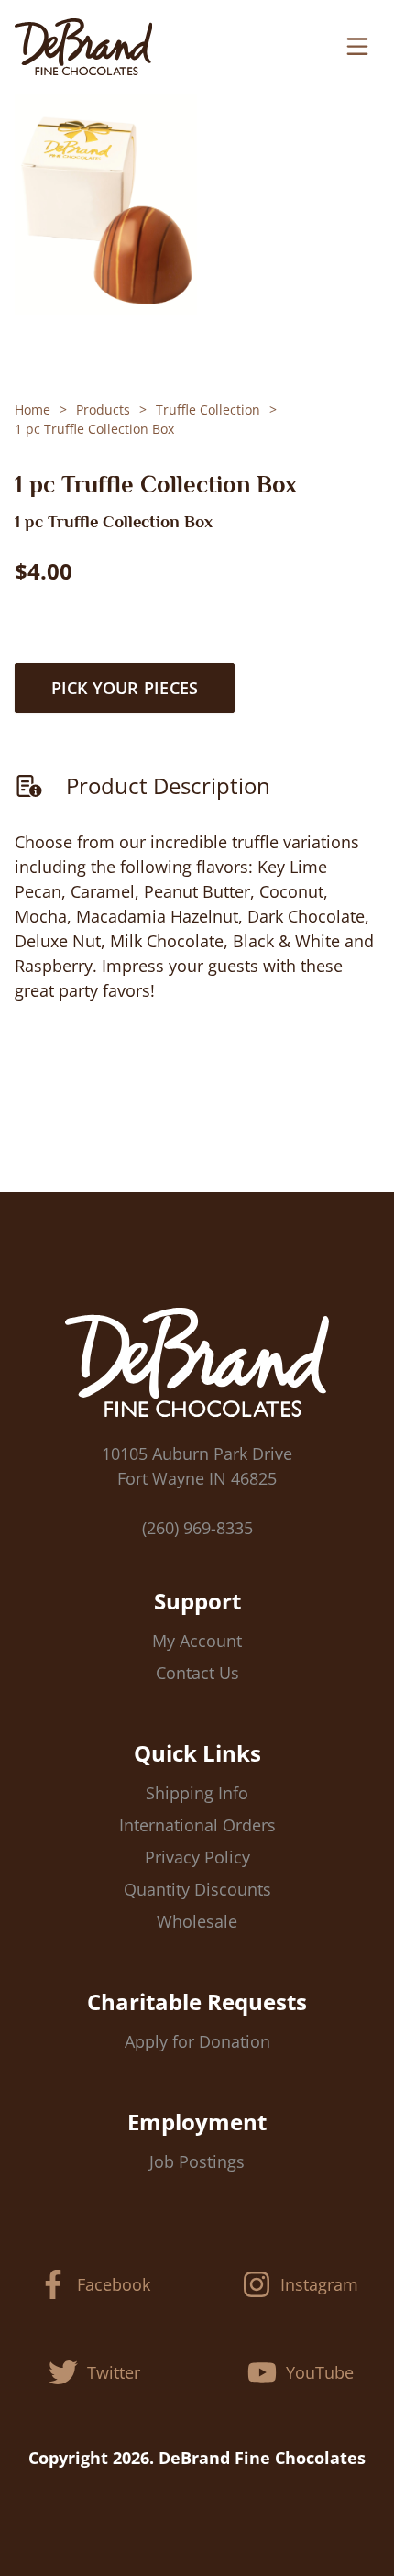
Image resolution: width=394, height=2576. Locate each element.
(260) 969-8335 (197, 1528)
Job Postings (197, 2161)
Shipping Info (197, 1793)
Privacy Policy (197, 1857)
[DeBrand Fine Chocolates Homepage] (83, 47)
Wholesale (197, 1921)
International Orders (197, 1825)
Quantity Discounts (197, 1889)
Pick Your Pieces (125, 688)
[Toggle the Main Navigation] (357, 47)
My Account (197, 1641)
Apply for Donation (197, 2041)
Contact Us (197, 1673)
